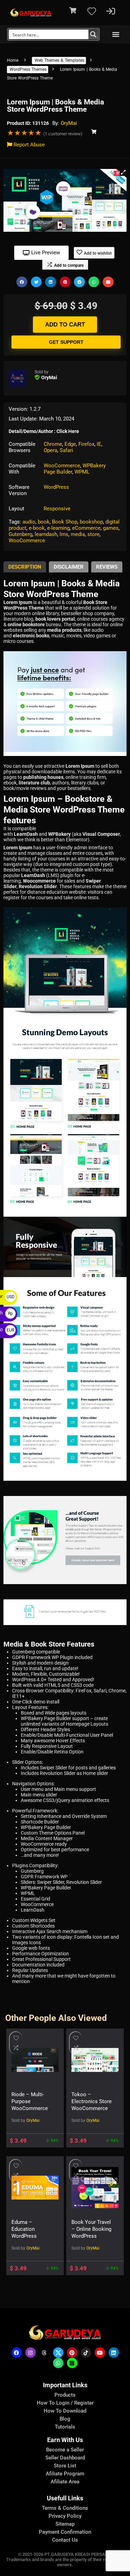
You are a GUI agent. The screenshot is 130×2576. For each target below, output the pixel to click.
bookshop (91, 522)
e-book (37, 528)
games (111, 528)
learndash (46, 534)
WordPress (56, 487)
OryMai (69, 123)
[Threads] (44, 2353)
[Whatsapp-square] (72, 2363)
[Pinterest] (72, 2353)
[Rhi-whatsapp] (58, 2363)
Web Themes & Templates (59, 60)
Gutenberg (20, 534)
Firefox (86, 444)
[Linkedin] (114, 2353)
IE (99, 444)
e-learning (58, 528)
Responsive (57, 509)
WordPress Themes (28, 69)
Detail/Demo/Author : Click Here (44, 431)
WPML (82, 472)
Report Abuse (28, 145)
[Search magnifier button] (93, 34)
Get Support (66, 342)
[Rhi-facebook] (17, 2353)
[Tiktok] (86, 2353)
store (93, 534)
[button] (116, 35)
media (78, 534)
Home (13, 60)
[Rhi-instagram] (31, 2353)
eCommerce (86, 528)
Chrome (53, 444)
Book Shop (65, 522)
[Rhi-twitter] (58, 2353)
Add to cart (65, 325)
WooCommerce (62, 466)
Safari (66, 450)
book (44, 522)
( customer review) (63, 134)
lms (64, 534)
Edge (70, 444)
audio (29, 522)
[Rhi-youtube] (100, 2353)
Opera (50, 450)
